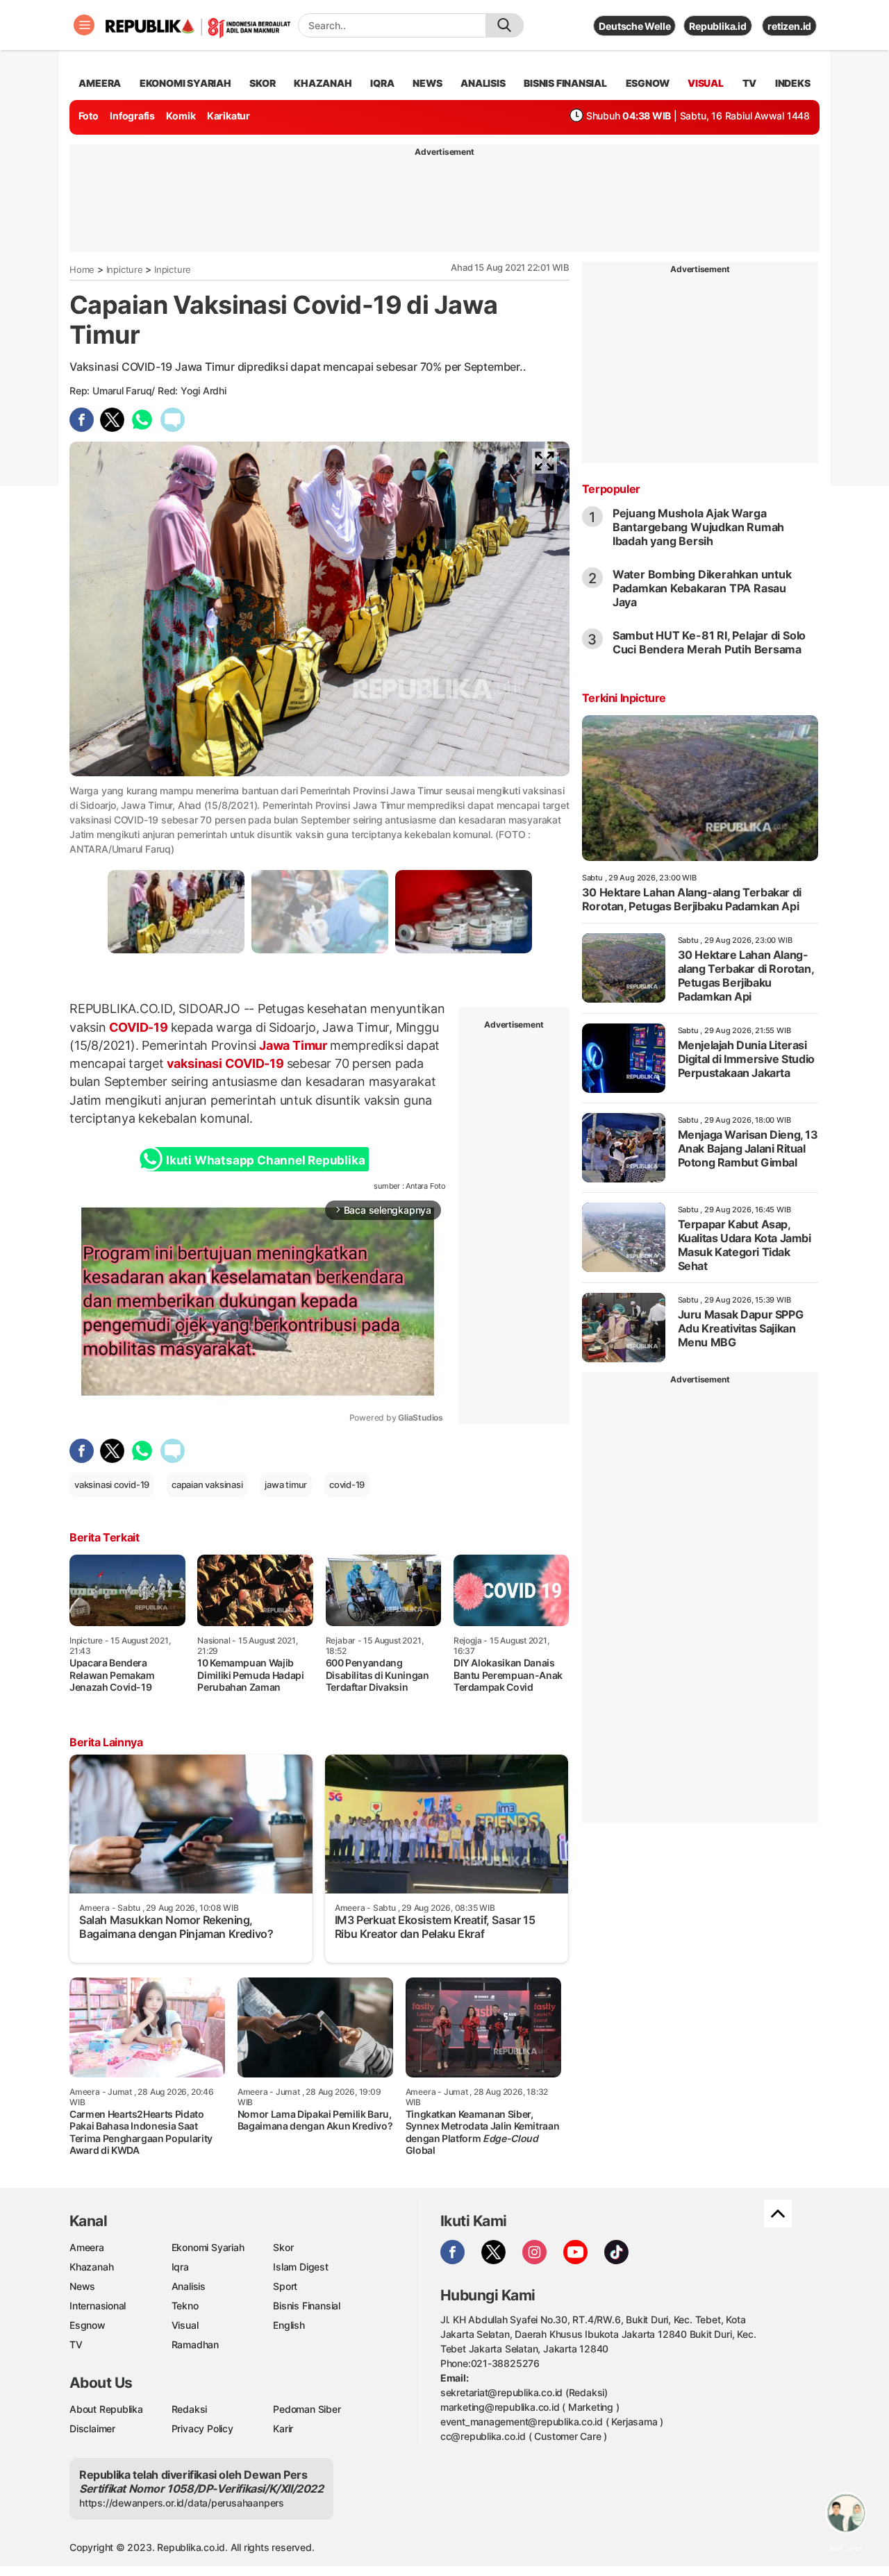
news (427, 83)
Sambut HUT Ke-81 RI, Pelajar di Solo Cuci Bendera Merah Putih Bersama (709, 642)
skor (262, 83)
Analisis (189, 2286)
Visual (185, 2325)
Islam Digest (300, 2267)
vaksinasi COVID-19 (225, 1063)
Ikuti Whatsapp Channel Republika (265, 1160)
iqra (382, 83)
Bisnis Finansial (565, 83)
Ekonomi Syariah (185, 83)
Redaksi (190, 2409)
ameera (100, 83)
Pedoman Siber (307, 2409)
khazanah (323, 83)
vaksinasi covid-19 (112, 1484)
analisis (483, 83)
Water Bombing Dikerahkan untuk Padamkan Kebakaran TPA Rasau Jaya (702, 588)
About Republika (106, 2409)
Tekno (185, 2306)
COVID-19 (139, 1027)
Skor (283, 2247)
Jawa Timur (293, 1045)
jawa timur (286, 1484)
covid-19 (347, 1484)
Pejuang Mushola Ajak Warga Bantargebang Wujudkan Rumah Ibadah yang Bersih (698, 527)
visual (706, 83)
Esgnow (88, 2325)
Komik (181, 116)
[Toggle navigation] (84, 25)
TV (750, 83)
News (82, 2286)
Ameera (87, 2247)
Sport (285, 2286)
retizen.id (789, 26)
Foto (89, 116)
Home (82, 269)
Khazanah (91, 2267)
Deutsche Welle (634, 26)
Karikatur (229, 116)
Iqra (180, 2267)
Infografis (132, 116)
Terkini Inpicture (624, 698)
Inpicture (125, 269)
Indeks (793, 83)
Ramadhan (195, 2344)
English (289, 2325)
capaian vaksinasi (207, 1484)
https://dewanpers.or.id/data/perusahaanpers (182, 2503)
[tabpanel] (176, 911)
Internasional (98, 2306)
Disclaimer (92, 2428)
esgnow (648, 83)
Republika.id (717, 26)
